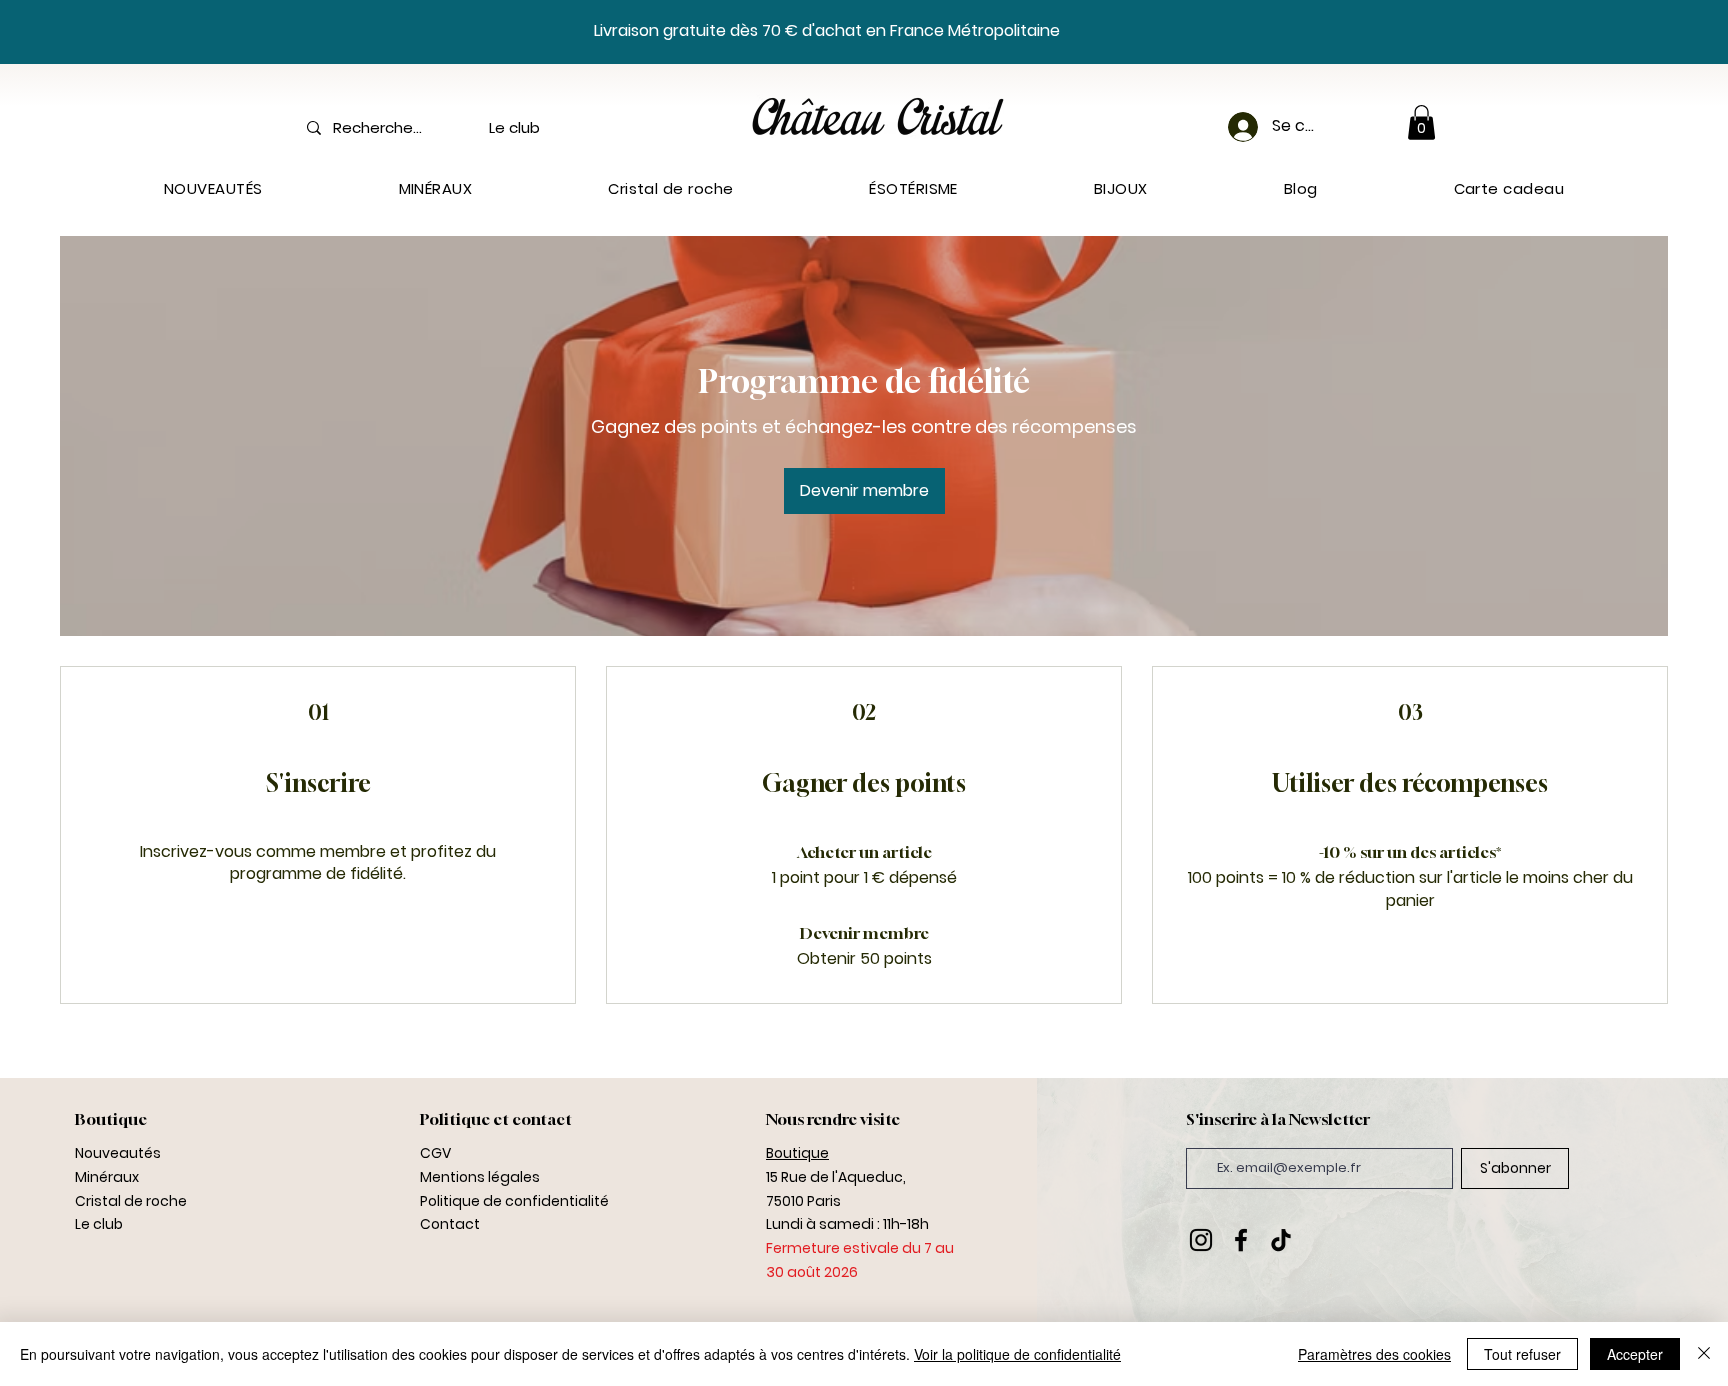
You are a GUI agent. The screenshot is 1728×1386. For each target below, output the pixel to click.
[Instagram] (1201, 1240)
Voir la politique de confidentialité (1017, 1354)
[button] (1421, 122)
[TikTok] (1281, 1240)
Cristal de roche (131, 1201)
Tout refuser (1522, 1354)
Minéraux (107, 1177)
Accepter (1635, 1354)
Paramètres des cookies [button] (1374, 1354)
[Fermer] (1704, 1354)
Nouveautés (118, 1153)
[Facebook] (1241, 1240)
